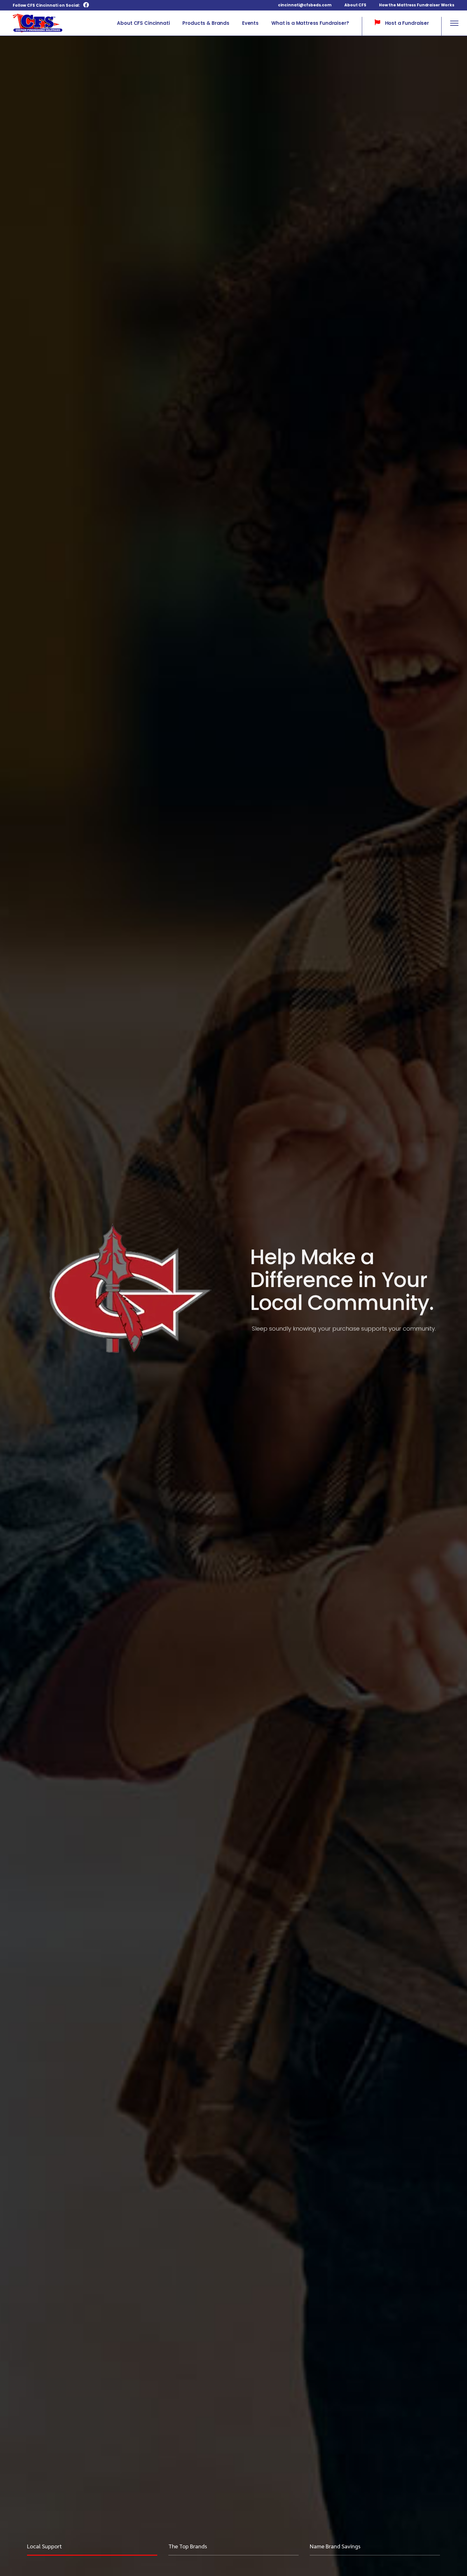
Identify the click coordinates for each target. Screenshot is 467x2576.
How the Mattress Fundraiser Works (417, 5)
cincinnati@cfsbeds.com (305, 5)
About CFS (355, 5)
